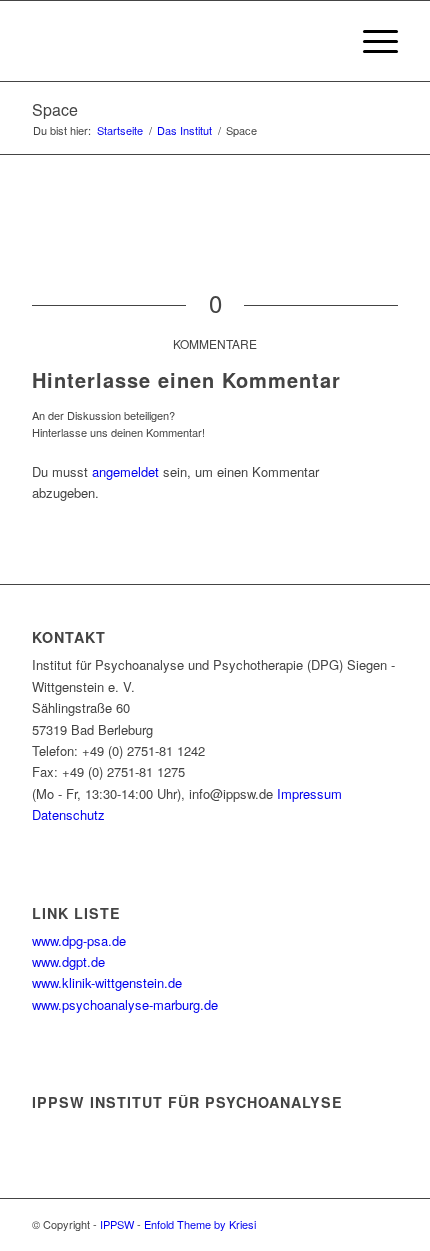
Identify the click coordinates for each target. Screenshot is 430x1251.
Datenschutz (68, 814)
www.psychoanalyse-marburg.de (125, 1004)
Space (55, 109)
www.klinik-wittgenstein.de (107, 982)
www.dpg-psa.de (79, 940)
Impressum (309, 793)
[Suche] (323, 41)
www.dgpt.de (68, 961)
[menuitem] (323, 41)
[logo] (178, 41)
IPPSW (117, 1224)
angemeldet (125, 471)
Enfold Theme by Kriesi (200, 1224)
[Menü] (370, 41)
